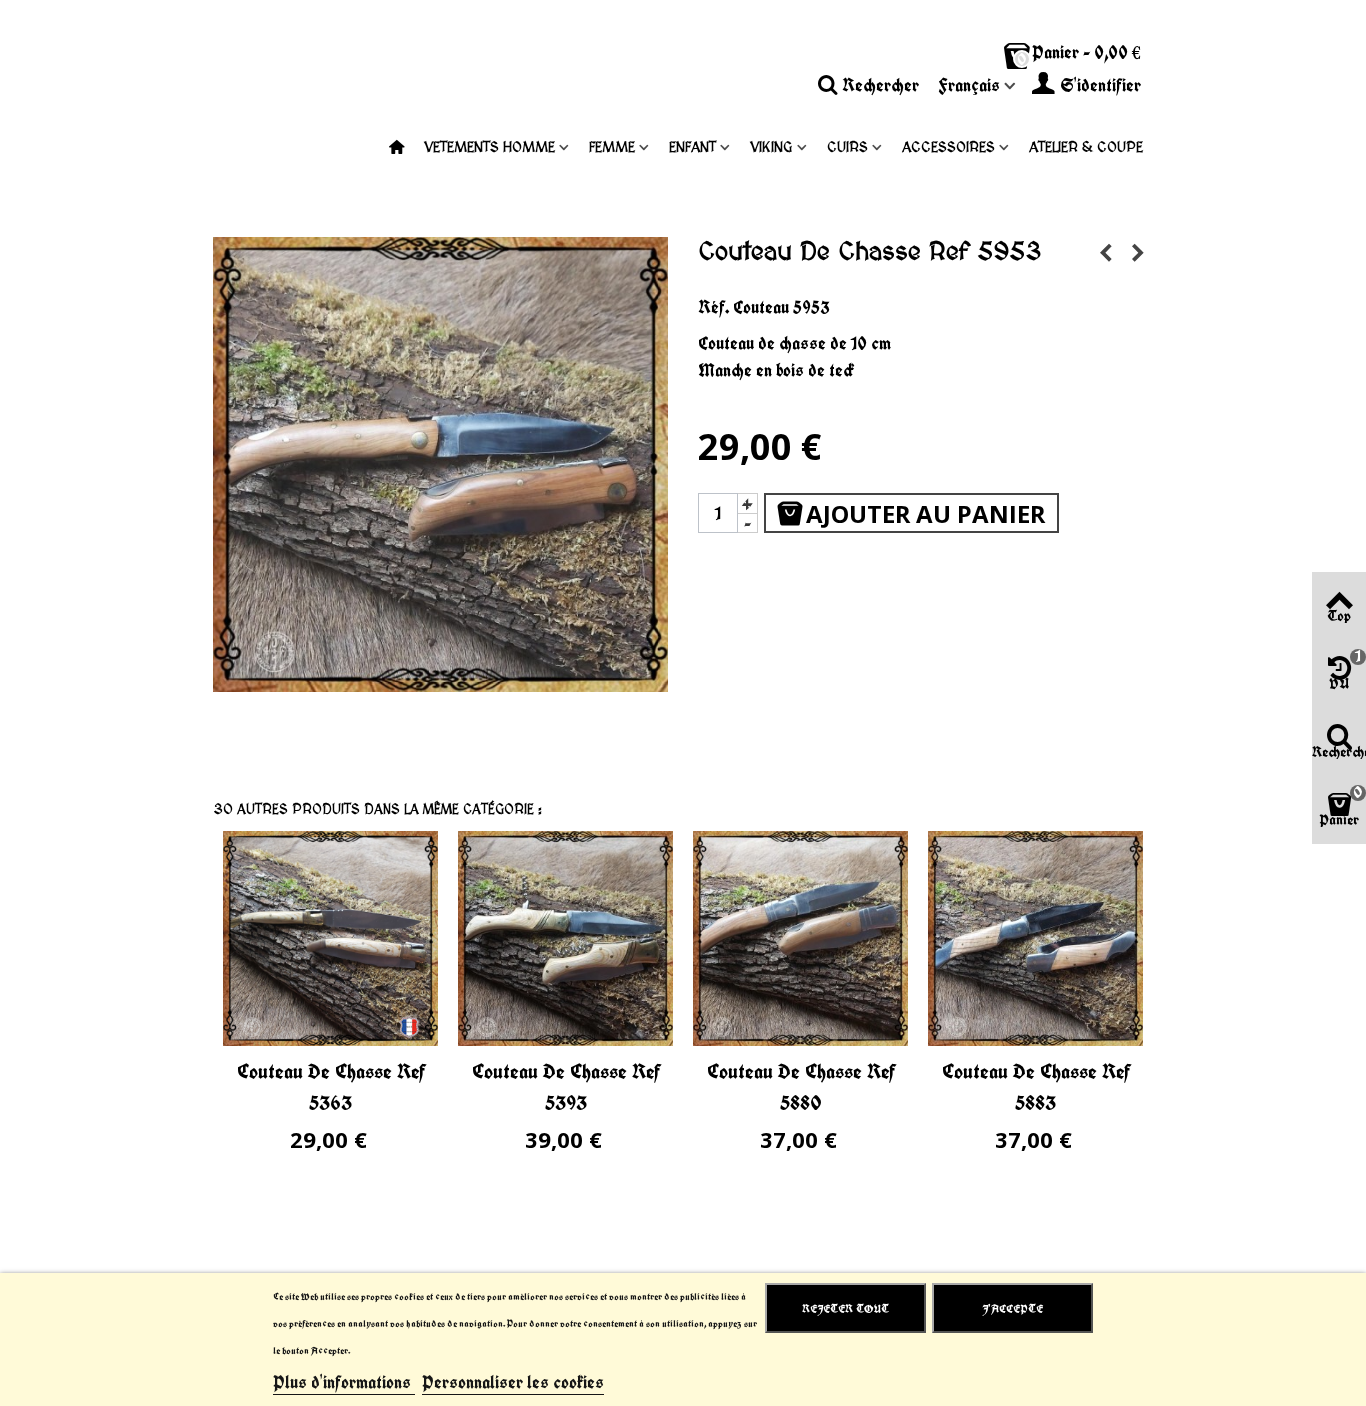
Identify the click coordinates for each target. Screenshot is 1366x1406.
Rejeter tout (845, 1308)
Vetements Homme (489, 147)
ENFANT (692, 147)
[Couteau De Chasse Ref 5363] (330, 938)
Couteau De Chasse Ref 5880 (801, 1086)
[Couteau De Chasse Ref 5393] (565, 938)
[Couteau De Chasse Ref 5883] (1035, 938)
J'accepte (1012, 1308)
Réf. (713, 307)
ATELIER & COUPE (1086, 147)
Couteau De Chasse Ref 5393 (566, 1086)
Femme (612, 147)
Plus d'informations (344, 1382)
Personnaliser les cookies (513, 1382)
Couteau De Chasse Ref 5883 (1036, 1086)
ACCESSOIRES (948, 147)
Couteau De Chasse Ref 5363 (331, 1086)
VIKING (771, 147)
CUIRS (847, 147)
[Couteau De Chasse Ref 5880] (800, 938)
